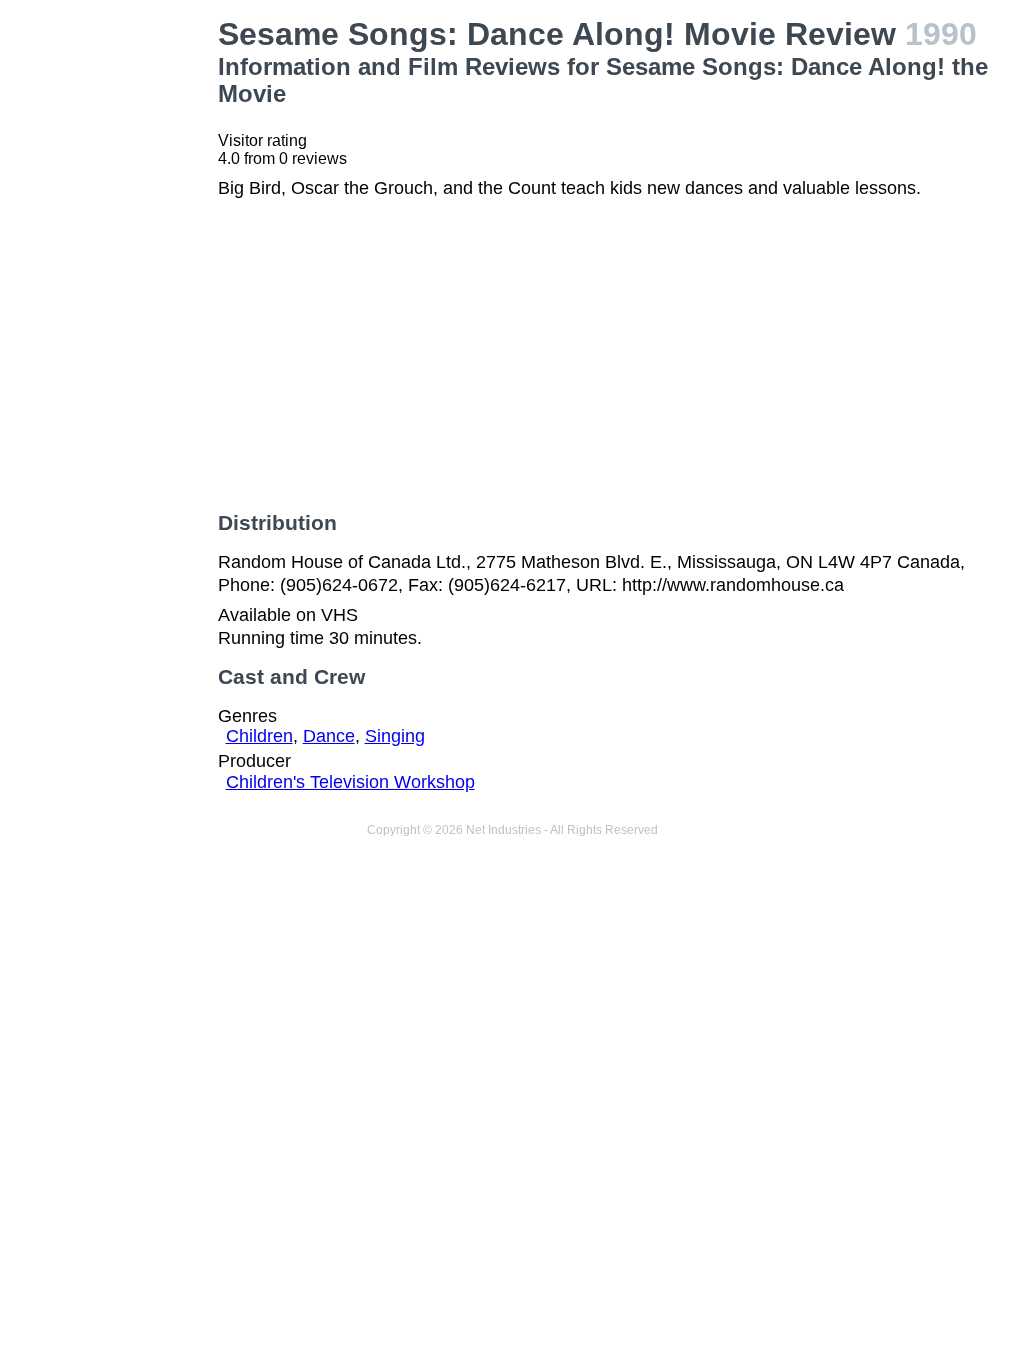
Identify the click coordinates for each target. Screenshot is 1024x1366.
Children (259, 736)
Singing (395, 736)
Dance (329, 736)
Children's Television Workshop (350, 782)
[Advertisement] (113, 316)
